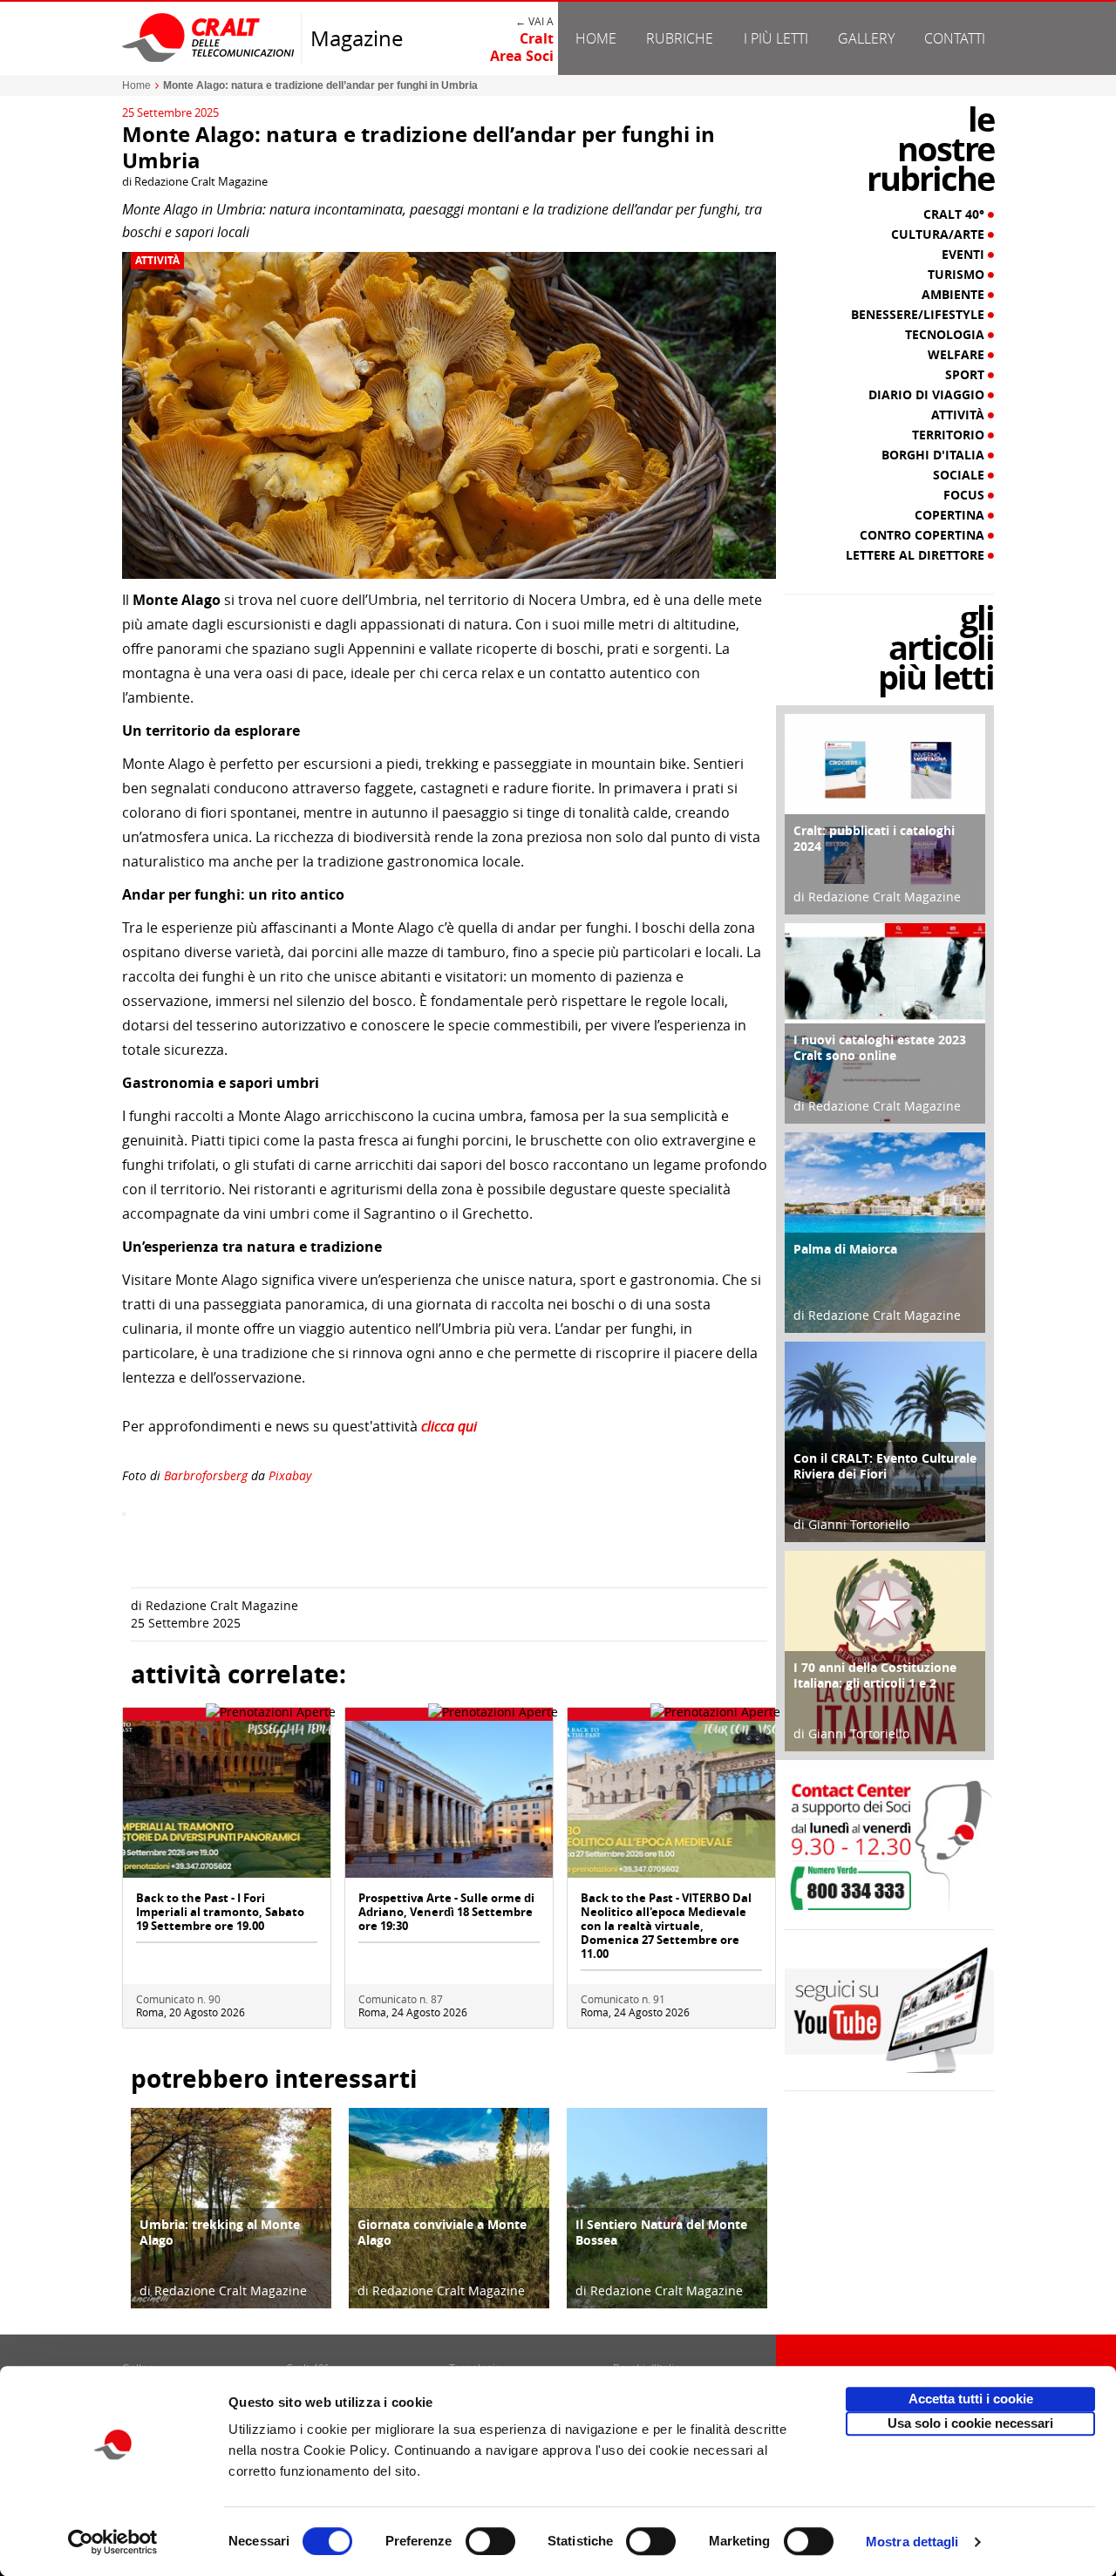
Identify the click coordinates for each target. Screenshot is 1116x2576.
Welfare (958, 355)
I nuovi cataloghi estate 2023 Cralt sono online (880, 1047)
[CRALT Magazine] (209, 37)
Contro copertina (924, 535)
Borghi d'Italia (935, 455)
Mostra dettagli (912, 2542)
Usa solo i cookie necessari (970, 2423)
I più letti (776, 38)
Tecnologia (946, 335)
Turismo (958, 275)
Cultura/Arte (939, 234)
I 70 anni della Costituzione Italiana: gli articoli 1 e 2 (875, 1675)
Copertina (951, 515)
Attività (157, 261)
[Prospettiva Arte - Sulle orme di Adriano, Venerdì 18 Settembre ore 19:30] (449, 1798)
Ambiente (955, 295)
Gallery (866, 38)
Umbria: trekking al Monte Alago (220, 2232)
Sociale (960, 475)
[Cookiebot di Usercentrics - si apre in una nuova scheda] (113, 2542)
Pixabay (290, 1475)
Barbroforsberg (206, 1475)
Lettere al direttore (917, 555)
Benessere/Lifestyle (919, 315)
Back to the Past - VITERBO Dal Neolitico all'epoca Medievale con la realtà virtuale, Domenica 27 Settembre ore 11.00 (666, 1926)
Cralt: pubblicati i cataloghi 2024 (874, 838)
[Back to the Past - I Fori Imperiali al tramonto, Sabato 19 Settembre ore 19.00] (227, 1798)
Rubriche (680, 38)
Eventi (965, 255)
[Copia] (124, 1514)
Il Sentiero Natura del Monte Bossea (661, 2232)
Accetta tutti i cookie (971, 2399)
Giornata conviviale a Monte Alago (442, 2232)
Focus (966, 495)
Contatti (955, 38)
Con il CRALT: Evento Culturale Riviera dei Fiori (885, 1466)
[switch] (490, 2541)
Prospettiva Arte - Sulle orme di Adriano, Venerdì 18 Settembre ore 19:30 (446, 1912)
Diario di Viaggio (928, 395)
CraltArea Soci (522, 47)
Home (596, 38)
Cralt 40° (956, 214)
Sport (966, 375)
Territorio (950, 435)
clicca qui (449, 1426)
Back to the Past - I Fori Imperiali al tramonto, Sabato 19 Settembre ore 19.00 (220, 1912)
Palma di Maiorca (845, 1249)
